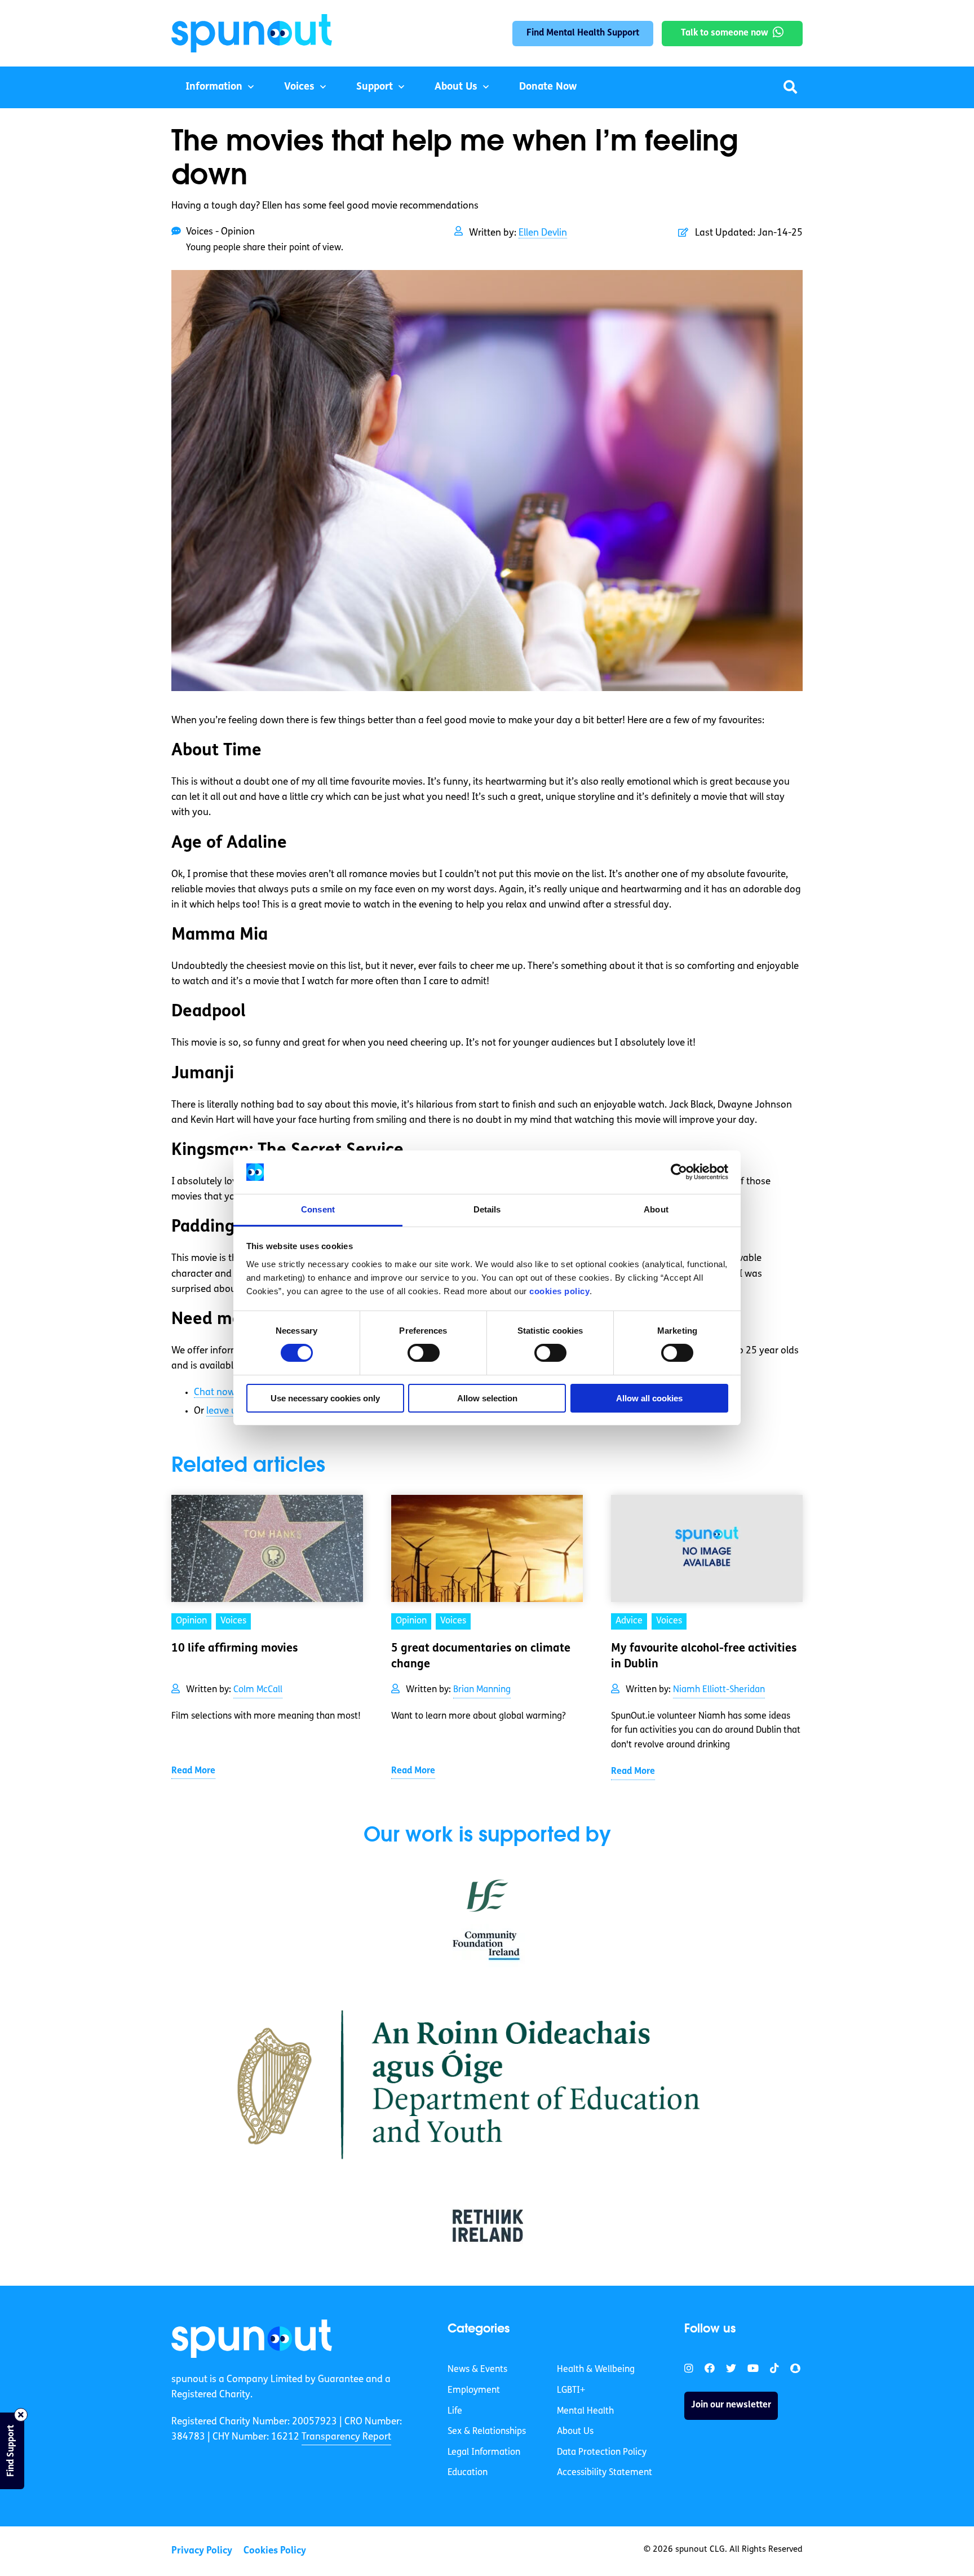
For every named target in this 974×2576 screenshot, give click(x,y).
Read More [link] (193, 1771)
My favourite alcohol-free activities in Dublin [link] (704, 1657)
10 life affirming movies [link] (235, 1649)
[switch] (424, 1353)
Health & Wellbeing (596, 2370)
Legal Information (484, 2453)
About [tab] (656, 1209)
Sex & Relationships (487, 2432)
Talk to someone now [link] (725, 33)
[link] (252, 2339)
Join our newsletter (731, 2405)
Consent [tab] (318, 1209)
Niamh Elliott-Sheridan (719, 1690)
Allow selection (487, 1398)
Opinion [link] (191, 1621)
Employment (474, 2391)
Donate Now (548, 87)
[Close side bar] (21, 2415)
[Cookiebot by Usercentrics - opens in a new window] (679, 1172)
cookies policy (559, 1291)
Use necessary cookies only (325, 1398)
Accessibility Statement (605, 2473)
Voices (299, 87)
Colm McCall (258, 1690)
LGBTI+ (571, 2391)
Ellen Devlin (543, 233)
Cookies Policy (275, 2551)
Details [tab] (487, 1209)
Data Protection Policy (602, 2453)
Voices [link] (233, 1621)
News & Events (477, 2370)
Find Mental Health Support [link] (583, 33)
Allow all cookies (649, 1398)
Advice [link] (629, 1621)
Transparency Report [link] (346, 2437)
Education (468, 2473)
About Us (456, 87)
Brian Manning (482, 1690)
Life (455, 2411)
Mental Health (585, 2411)
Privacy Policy (202, 2551)
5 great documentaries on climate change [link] (481, 1657)
